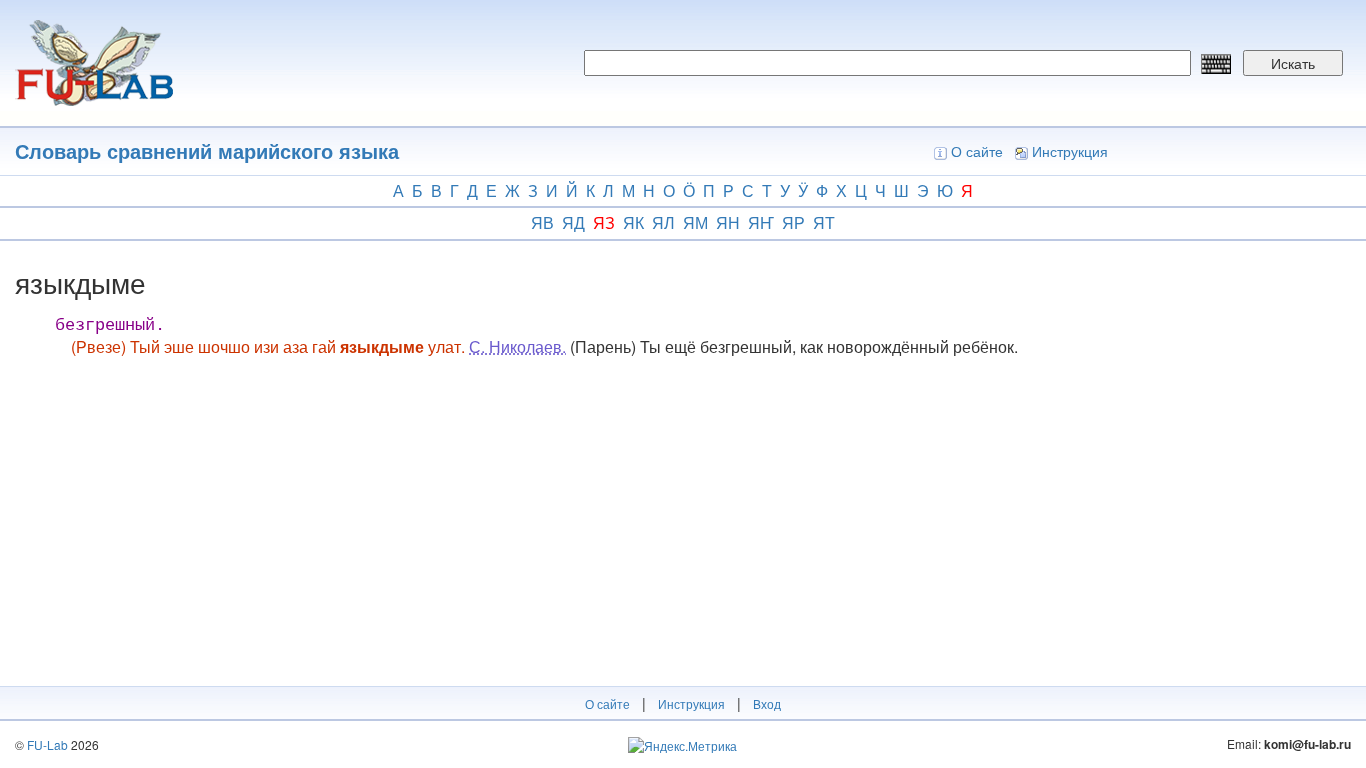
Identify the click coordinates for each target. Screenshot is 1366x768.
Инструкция (1070, 151)
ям (695, 222)
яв (542, 222)
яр (793, 222)
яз (604, 222)
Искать (1293, 63)
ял (663, 222)
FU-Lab (47, 744)
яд (573, 222)
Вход (767, 703)
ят (824, 222)
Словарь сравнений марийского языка (207, 150)
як (633, 222)
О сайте (977, 151)
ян (728, 222)
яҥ (761, 222)
